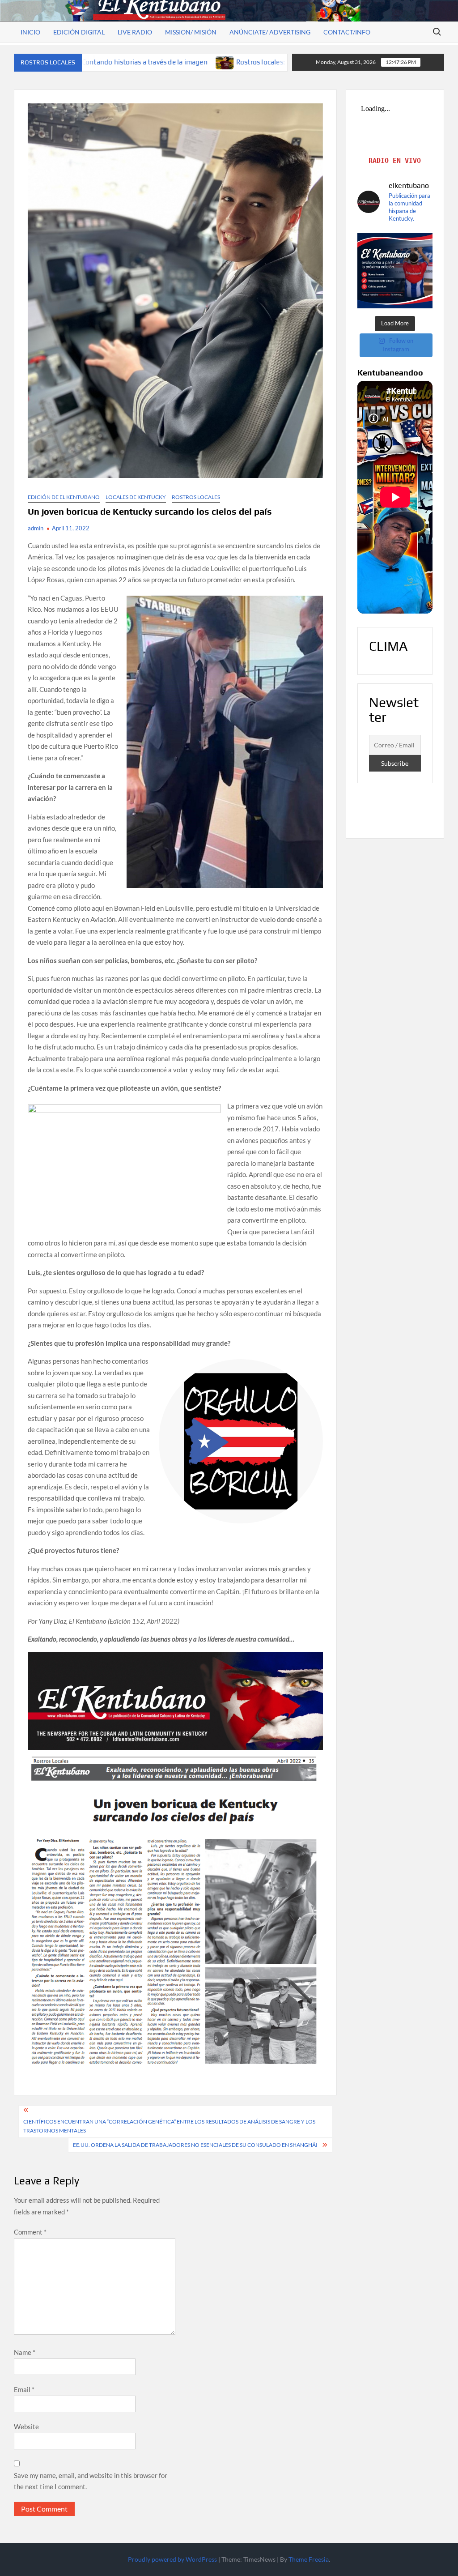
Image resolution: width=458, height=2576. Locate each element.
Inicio (30, 32)
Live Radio (135, 32)
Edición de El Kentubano (64, 497)
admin (36, 528)
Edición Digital (79, 32)
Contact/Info (347, 32)
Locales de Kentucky (136, 497)
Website (26, 2427)
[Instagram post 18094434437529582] (395, 271)
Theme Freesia (309, 2559)
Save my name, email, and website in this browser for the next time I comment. (91, 2481)
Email (24, 2389)
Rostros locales (196, 497)
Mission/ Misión (191, 32)
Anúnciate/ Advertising (270, 32)
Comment (30, 2232)
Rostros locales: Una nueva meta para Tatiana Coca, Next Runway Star (193, 62)
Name (25, 2352)
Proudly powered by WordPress (172, 2559)
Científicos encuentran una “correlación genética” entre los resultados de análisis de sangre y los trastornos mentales (169, 2126)
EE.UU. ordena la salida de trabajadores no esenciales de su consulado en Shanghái (195, 2145)
